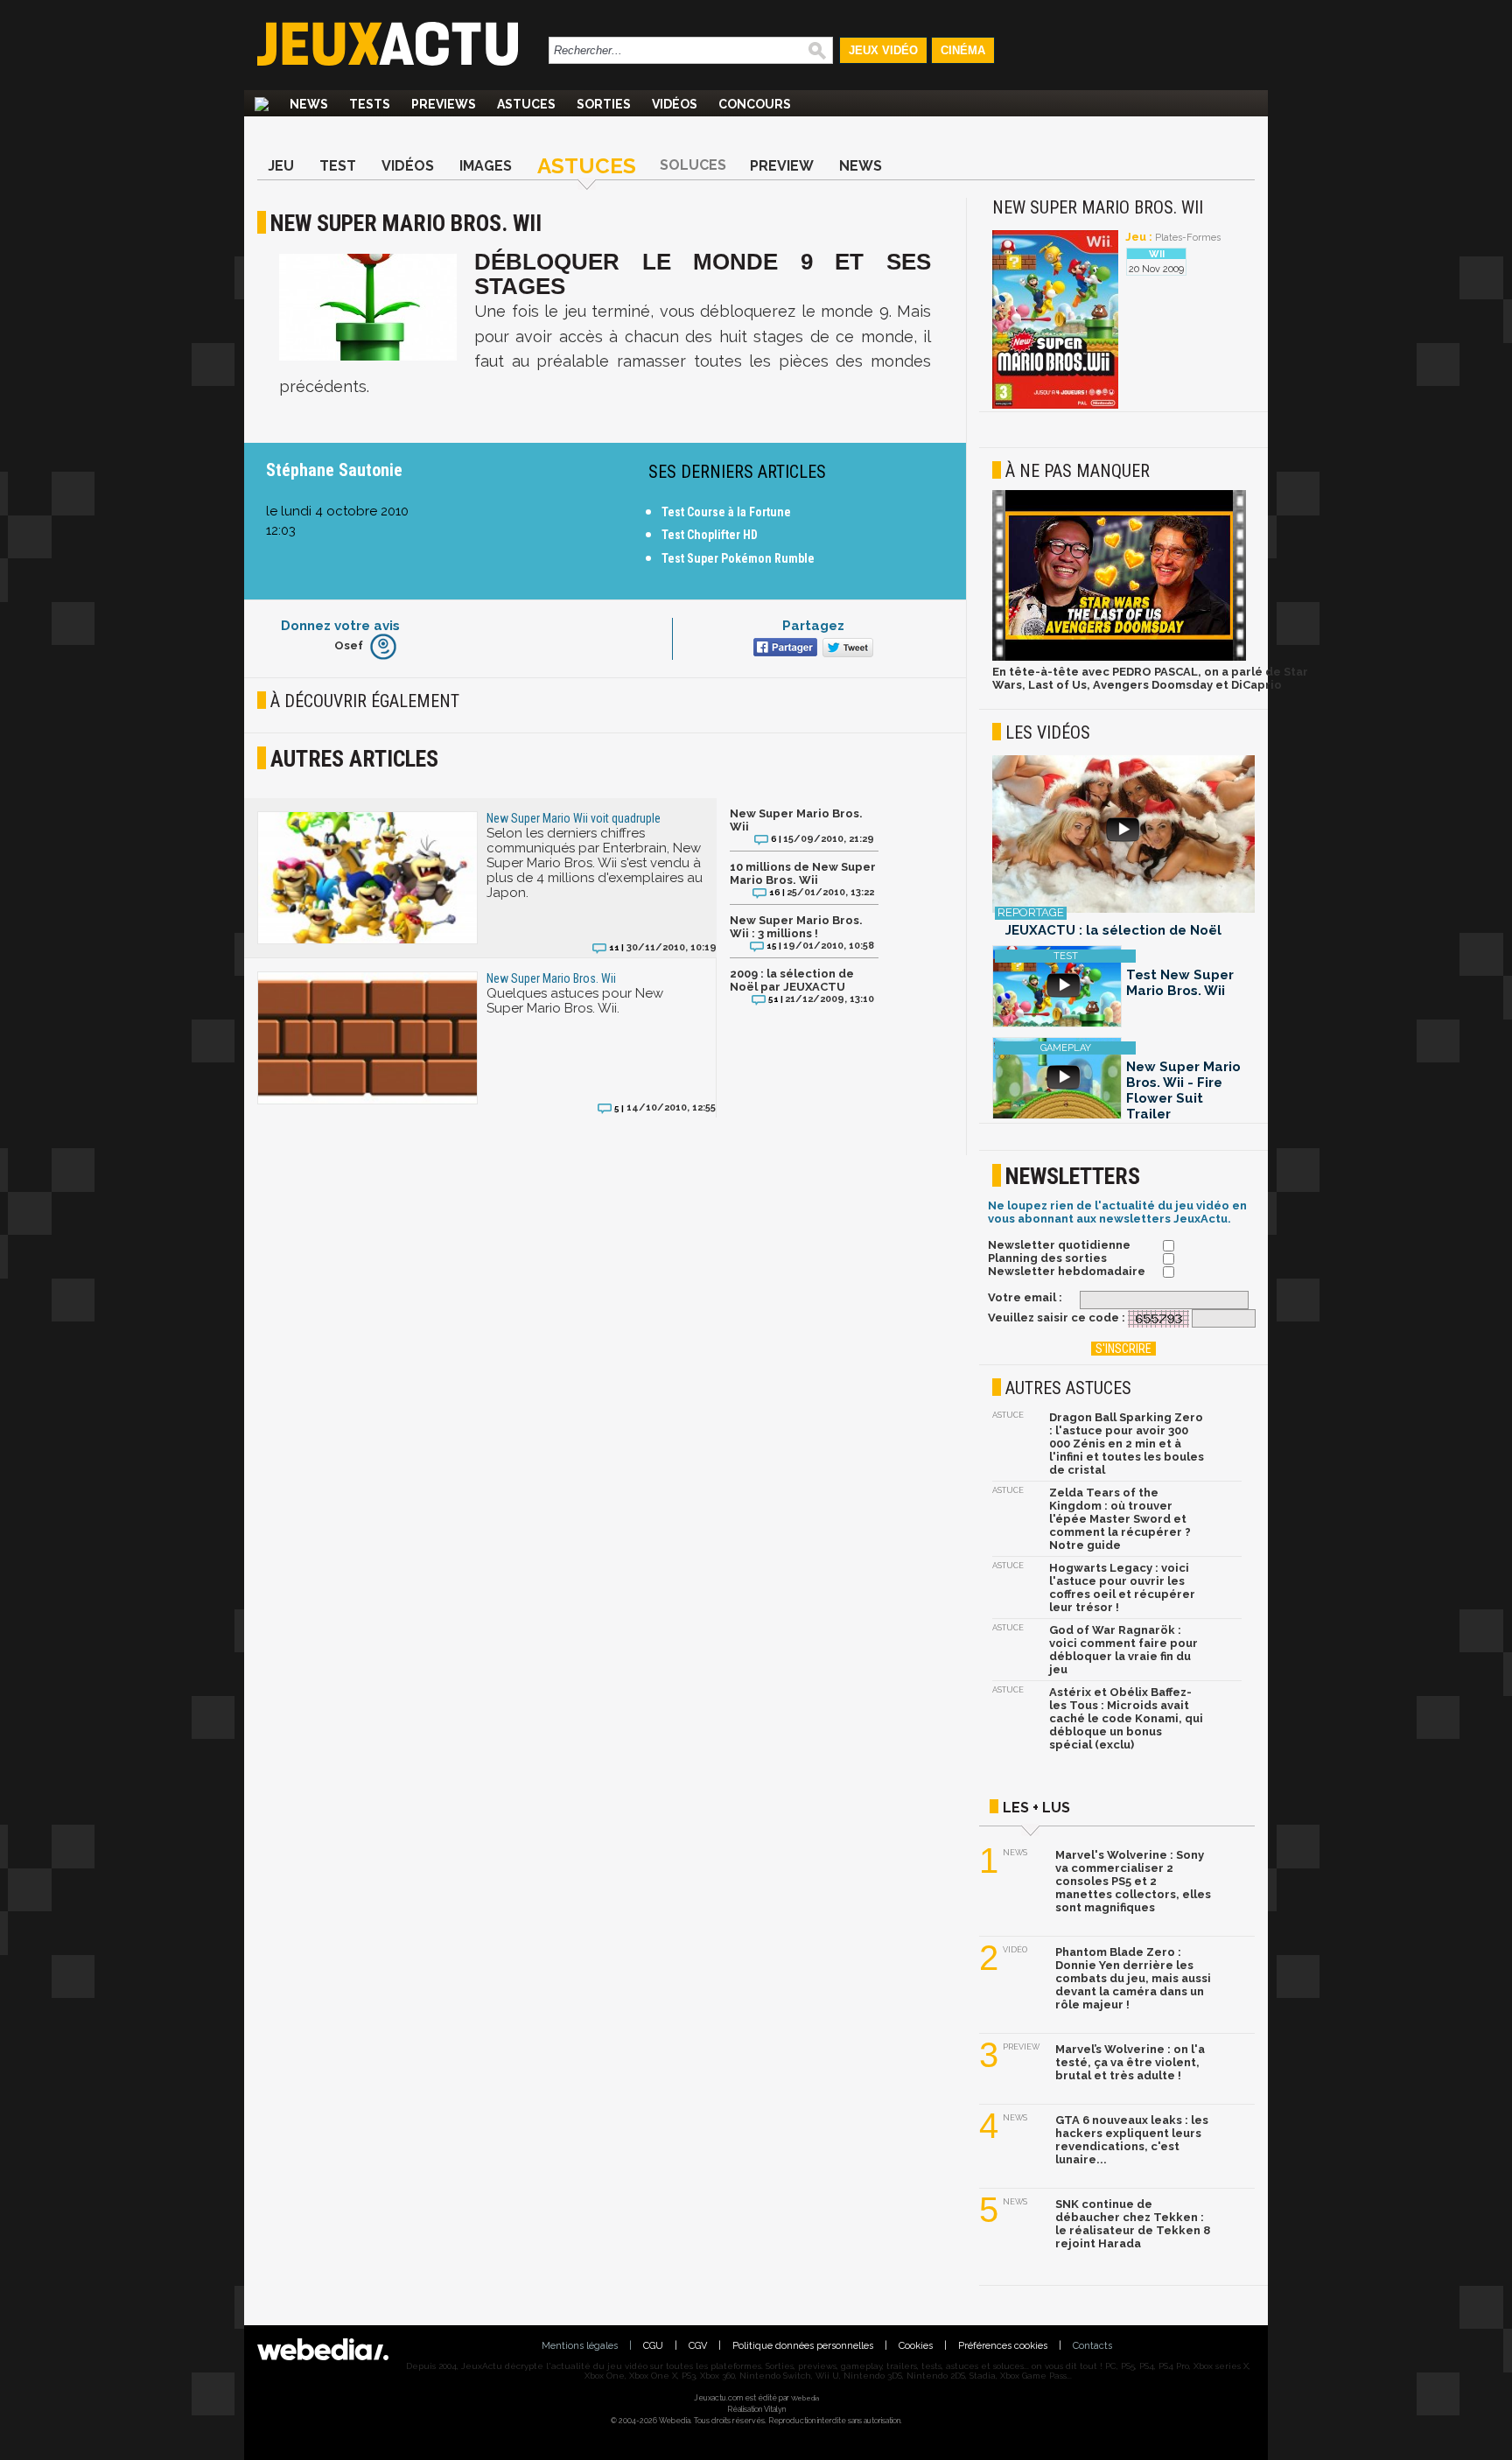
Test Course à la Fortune (726, 512)
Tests (370, 104)
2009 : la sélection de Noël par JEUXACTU (792, 980)
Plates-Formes (1188, 238)
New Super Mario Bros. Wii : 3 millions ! (796, 927)
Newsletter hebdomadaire (1067, 1271)
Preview (782, 166)
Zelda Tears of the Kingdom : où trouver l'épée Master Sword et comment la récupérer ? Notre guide (1120, 1519)
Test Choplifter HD (710, 535)
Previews (444, 104)
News (309, 104)
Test (338, 166)
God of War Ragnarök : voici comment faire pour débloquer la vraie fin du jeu (1123, 1650)
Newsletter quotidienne (1059, 1245)
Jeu (281, 166)
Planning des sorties (1047, 1258)
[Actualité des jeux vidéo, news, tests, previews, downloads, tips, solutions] (262, 104)
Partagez (813, 626)
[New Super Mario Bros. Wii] (1055, 406)
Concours (755, 104)
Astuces (526, 104)
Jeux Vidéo (883, 50)
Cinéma (963, 50)
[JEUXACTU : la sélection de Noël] (1123, 835)
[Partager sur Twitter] (846, 649)
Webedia (805, 2398)
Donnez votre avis (340, 626)
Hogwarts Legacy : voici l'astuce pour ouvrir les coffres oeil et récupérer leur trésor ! (1122, 1587)
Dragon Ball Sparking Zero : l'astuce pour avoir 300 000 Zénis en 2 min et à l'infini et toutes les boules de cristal (1127, 1444)
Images (486, 166)
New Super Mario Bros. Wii (796, 820)
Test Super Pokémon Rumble (738, 558)
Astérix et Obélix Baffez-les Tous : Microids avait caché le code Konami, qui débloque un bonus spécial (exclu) (1126, 1718)
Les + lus (1036, 1808)
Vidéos (675, 104)
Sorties (604, 104)
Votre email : (1025, 1297)
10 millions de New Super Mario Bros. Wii (803, 873)
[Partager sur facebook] (784, 649)
